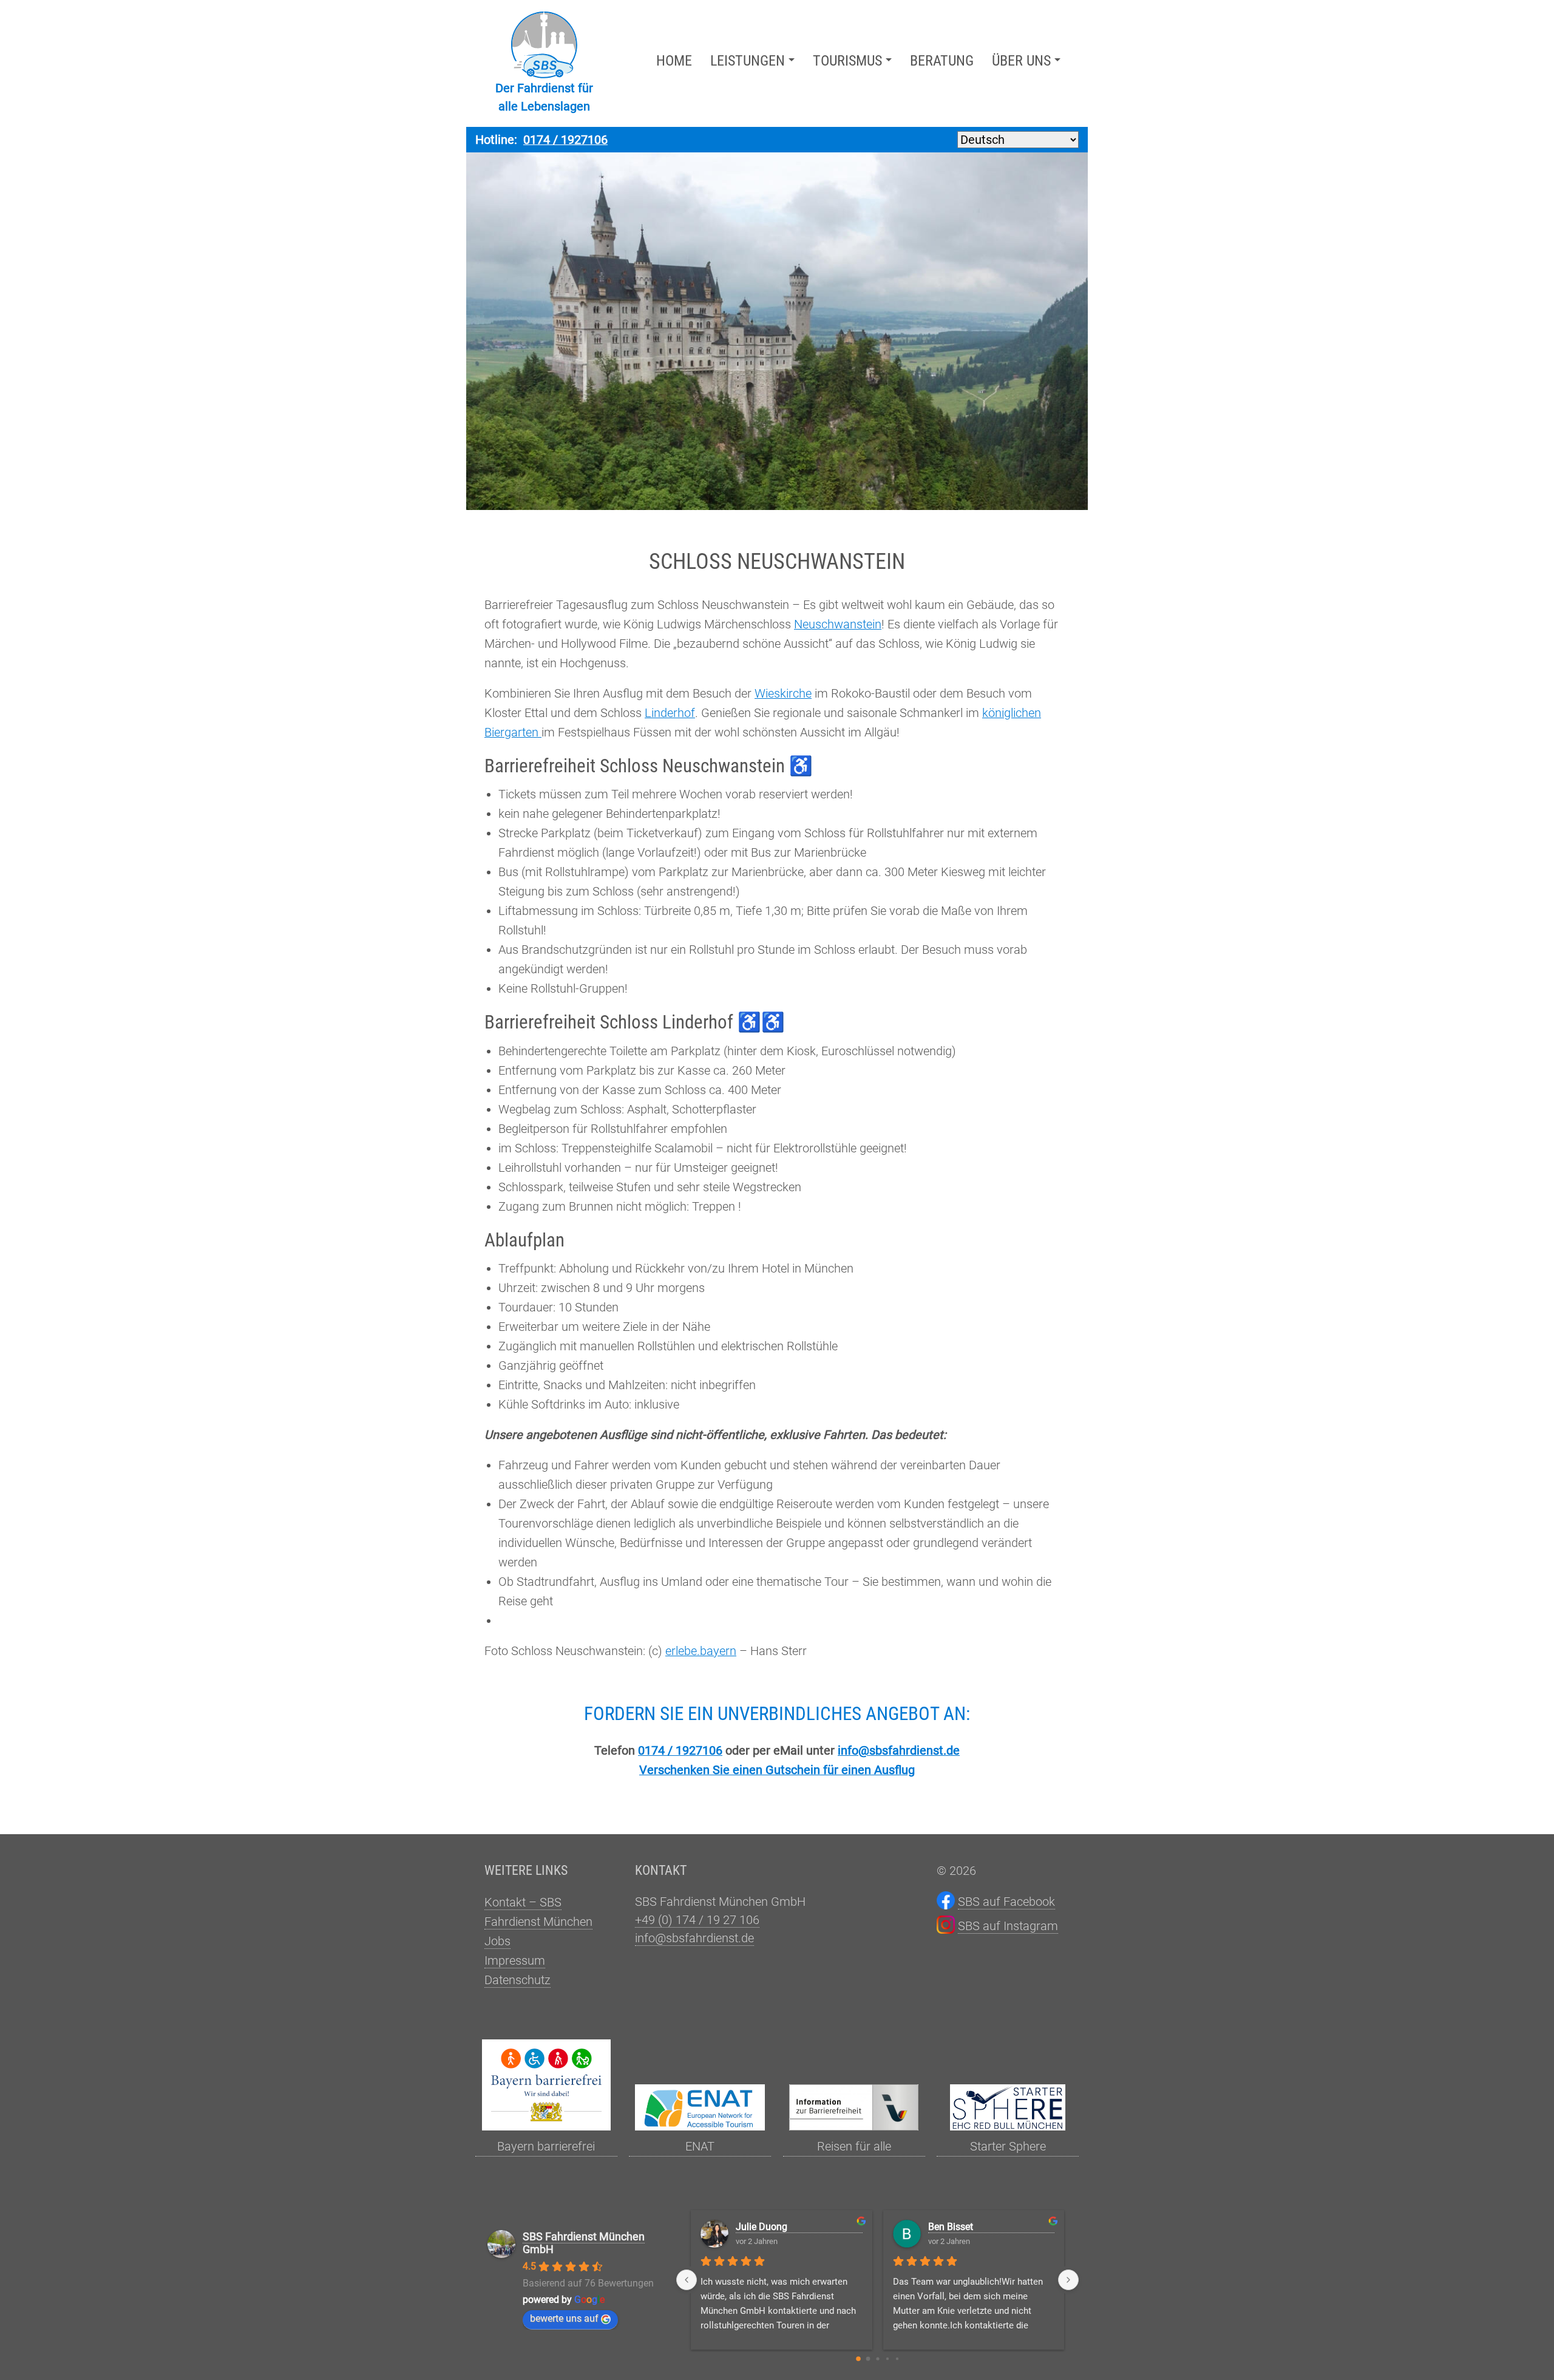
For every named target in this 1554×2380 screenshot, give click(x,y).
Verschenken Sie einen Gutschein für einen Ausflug (777, 1770)
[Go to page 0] (858, 2359)
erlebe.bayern (701, 1651)
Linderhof (670, 713)
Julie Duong (762, 2227)
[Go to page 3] (887, 2359)
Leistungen (748, 61)
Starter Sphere (1008, 2146)
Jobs (497, 1941)
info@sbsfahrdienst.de (899, 1750)
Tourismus (847, 61)
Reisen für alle (854, 2146)
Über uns (1021, 61)
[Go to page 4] (897, 2359)
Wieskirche (783, 693)
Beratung (942, 61)
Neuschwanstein (838, 624)
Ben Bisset (951, 2227)
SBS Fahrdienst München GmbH (584, 2243)
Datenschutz (517, 1980)
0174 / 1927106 (565, 140)
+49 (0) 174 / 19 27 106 (697, 1920)
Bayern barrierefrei (546, 2146)
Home (674, 61)
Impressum (515, 1960)
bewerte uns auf (564, 2318)
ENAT (700, 2146)
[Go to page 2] (877, 2358)
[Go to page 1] (868, 2358)
